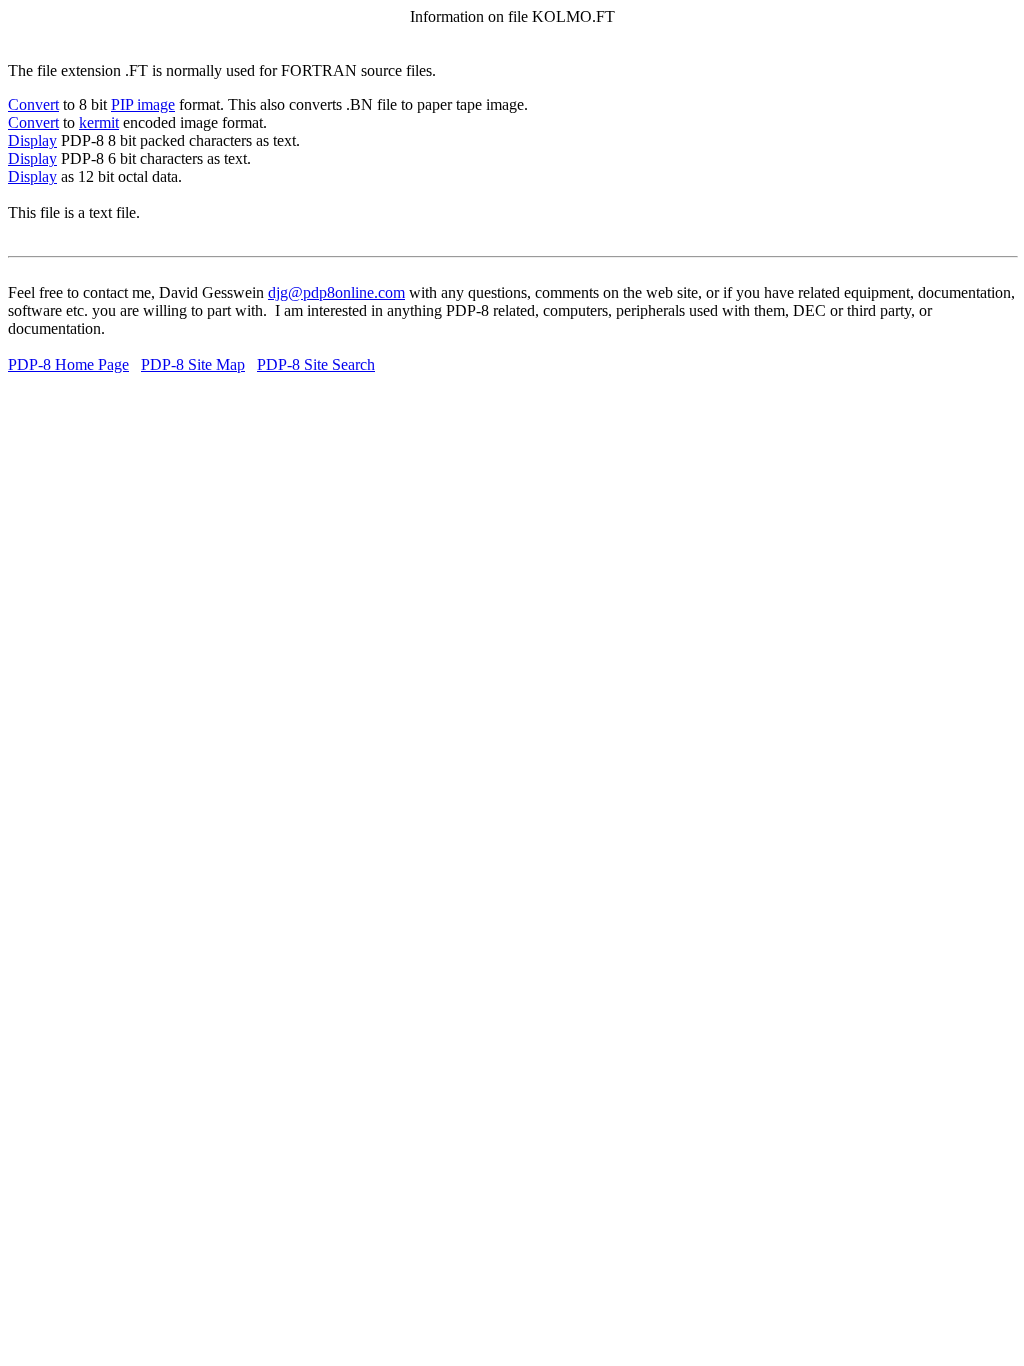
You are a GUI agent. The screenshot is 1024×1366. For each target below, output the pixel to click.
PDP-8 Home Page (68, 364)
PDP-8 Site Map (193, 364)
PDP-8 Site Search (316, 364)
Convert (33, 104)
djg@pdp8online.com (336, 292)
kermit (99, 122)
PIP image (143, 104)
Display (32, 140)
